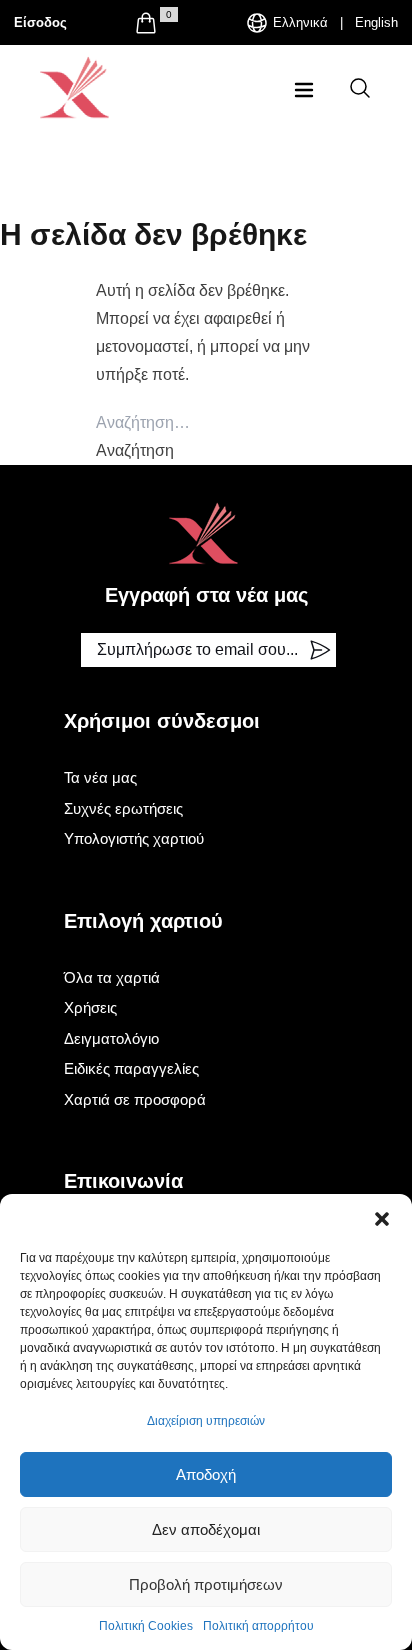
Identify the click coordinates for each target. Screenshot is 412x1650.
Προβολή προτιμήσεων (206, 1584)
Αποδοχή (206, 1474)
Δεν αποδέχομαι (206, 1529)
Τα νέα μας (100, 777)
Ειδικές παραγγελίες (131, 1068)
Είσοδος (40, 22)
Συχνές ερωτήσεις (123, 808)
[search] (360, 88)
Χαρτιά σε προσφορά (135, 1099)
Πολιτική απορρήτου (258, 1626)
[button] (382, 1219)
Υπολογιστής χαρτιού (134, 838)
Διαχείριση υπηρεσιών (206, 1421)
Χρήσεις (90, 1007)
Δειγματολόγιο (111, 1038)
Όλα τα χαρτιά (112, 977)
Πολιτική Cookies (146, 1626)
